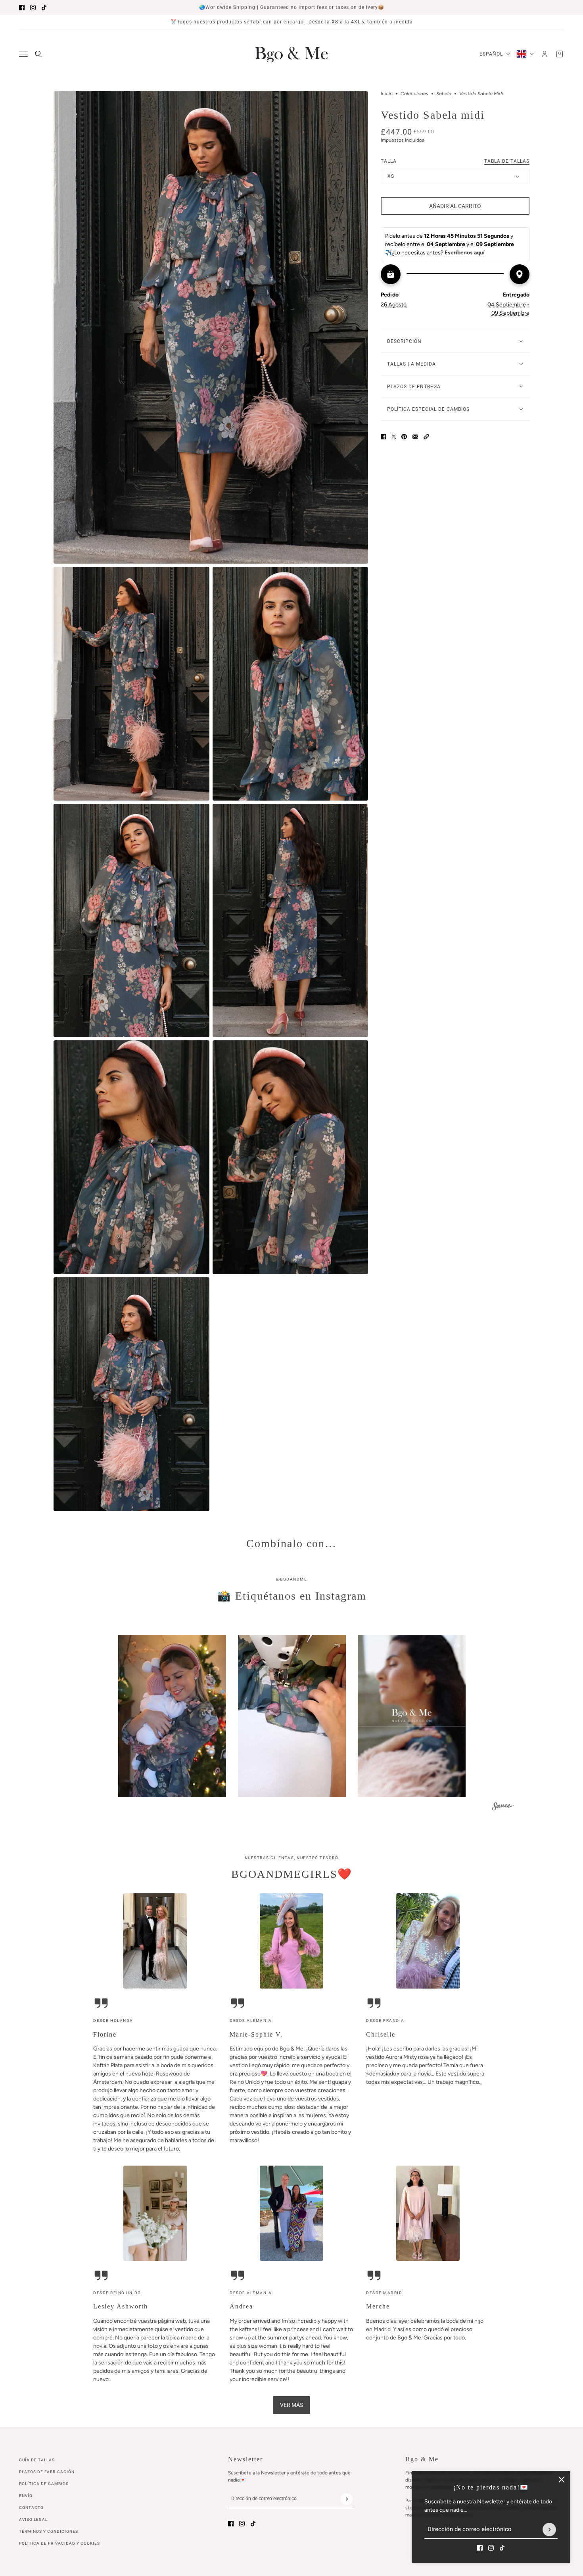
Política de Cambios (44, 2484)
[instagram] (33, 8)
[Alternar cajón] (23, 54)
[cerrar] (562, 2480)
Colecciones (414, 94)
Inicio (387, 94)
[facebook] (22, 8)
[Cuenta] (545, 54)
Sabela (444, 94)
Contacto (31, 2508)
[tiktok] (44, 8)
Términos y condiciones (49, 2531)
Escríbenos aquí (465, 253)
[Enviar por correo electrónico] (415, 437)
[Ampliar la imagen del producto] (211, 327)
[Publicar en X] (394, 437)
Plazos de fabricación (47, 2472)
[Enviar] (549, 2530)
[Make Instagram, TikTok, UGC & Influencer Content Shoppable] (503, 1807)
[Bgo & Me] (291, 54)
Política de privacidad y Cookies (59, 2543)
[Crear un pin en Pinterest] (404, 437)
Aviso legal (33, 2519)
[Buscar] (38, 54)
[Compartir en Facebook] (384, 437)
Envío (26, 2496)
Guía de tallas (37, 2460)
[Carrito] (560, 54)
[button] (426, 437)
